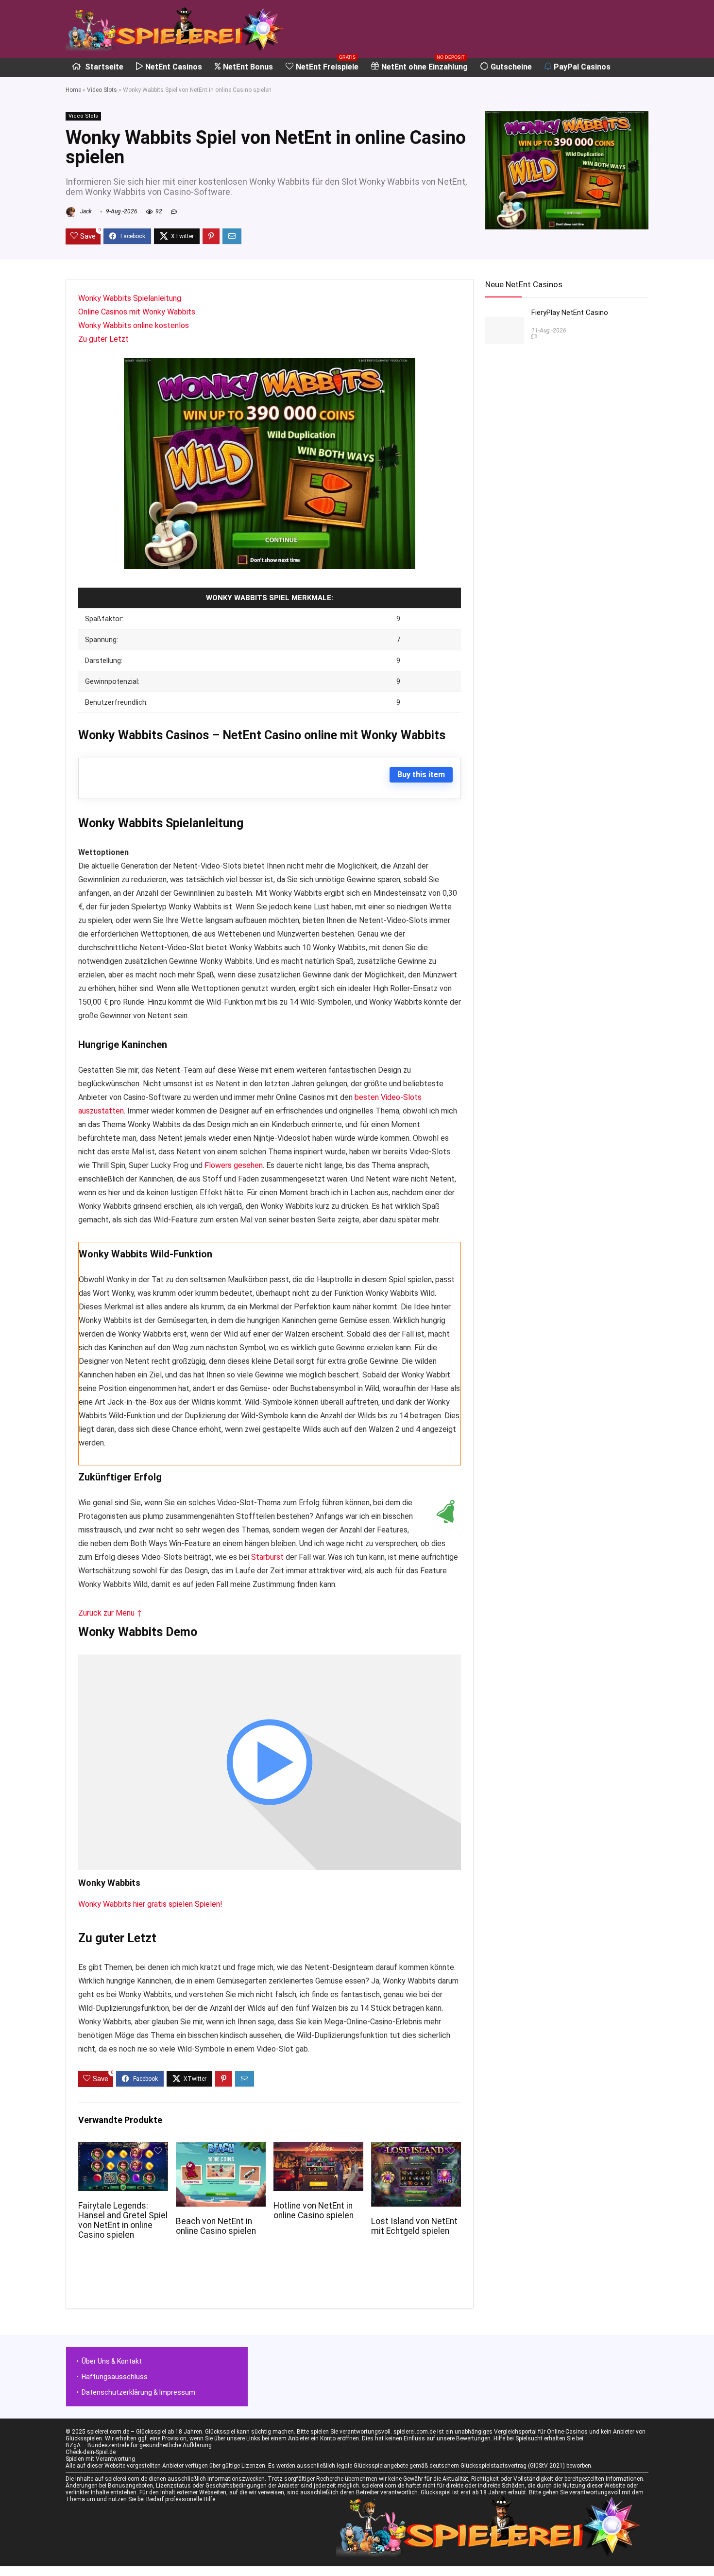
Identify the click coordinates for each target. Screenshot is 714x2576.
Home (73, 90)
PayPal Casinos (582, 67)
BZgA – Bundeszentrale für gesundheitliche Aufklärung (139, 2445)
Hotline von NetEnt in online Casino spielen (314, 2210)
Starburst (267, 1557)
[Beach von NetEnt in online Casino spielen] (221, 2149)
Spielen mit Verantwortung (100, 2459)
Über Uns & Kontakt (112, 2361)
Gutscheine (511, 67)
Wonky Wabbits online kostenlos (134, 325)
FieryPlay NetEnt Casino (570, 313)
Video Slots (102, 90)
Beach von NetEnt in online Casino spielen (216, 2226)
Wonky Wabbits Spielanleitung (130, 298)
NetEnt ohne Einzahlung (425, 65)
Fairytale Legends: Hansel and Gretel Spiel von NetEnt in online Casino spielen (123, 2220)
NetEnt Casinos (174, 67)
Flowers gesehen (234, 1165)
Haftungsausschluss (115, 2377)
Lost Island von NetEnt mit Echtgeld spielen (414, 2226)
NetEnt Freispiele (327, 65)
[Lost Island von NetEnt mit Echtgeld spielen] (416, 2149)
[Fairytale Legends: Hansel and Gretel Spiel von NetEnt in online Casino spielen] (123, 2149)
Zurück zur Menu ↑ (110, 1613)
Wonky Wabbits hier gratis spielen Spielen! (150, 1904)
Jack (85, 211)
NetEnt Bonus (248, 67)
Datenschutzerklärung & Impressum (138, 2392)
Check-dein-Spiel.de (91, 2452)
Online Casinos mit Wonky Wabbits (137, 312)
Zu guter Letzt (103, 339)
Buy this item (421, 775)
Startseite (103, 67)
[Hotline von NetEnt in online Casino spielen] (318, 2149)
